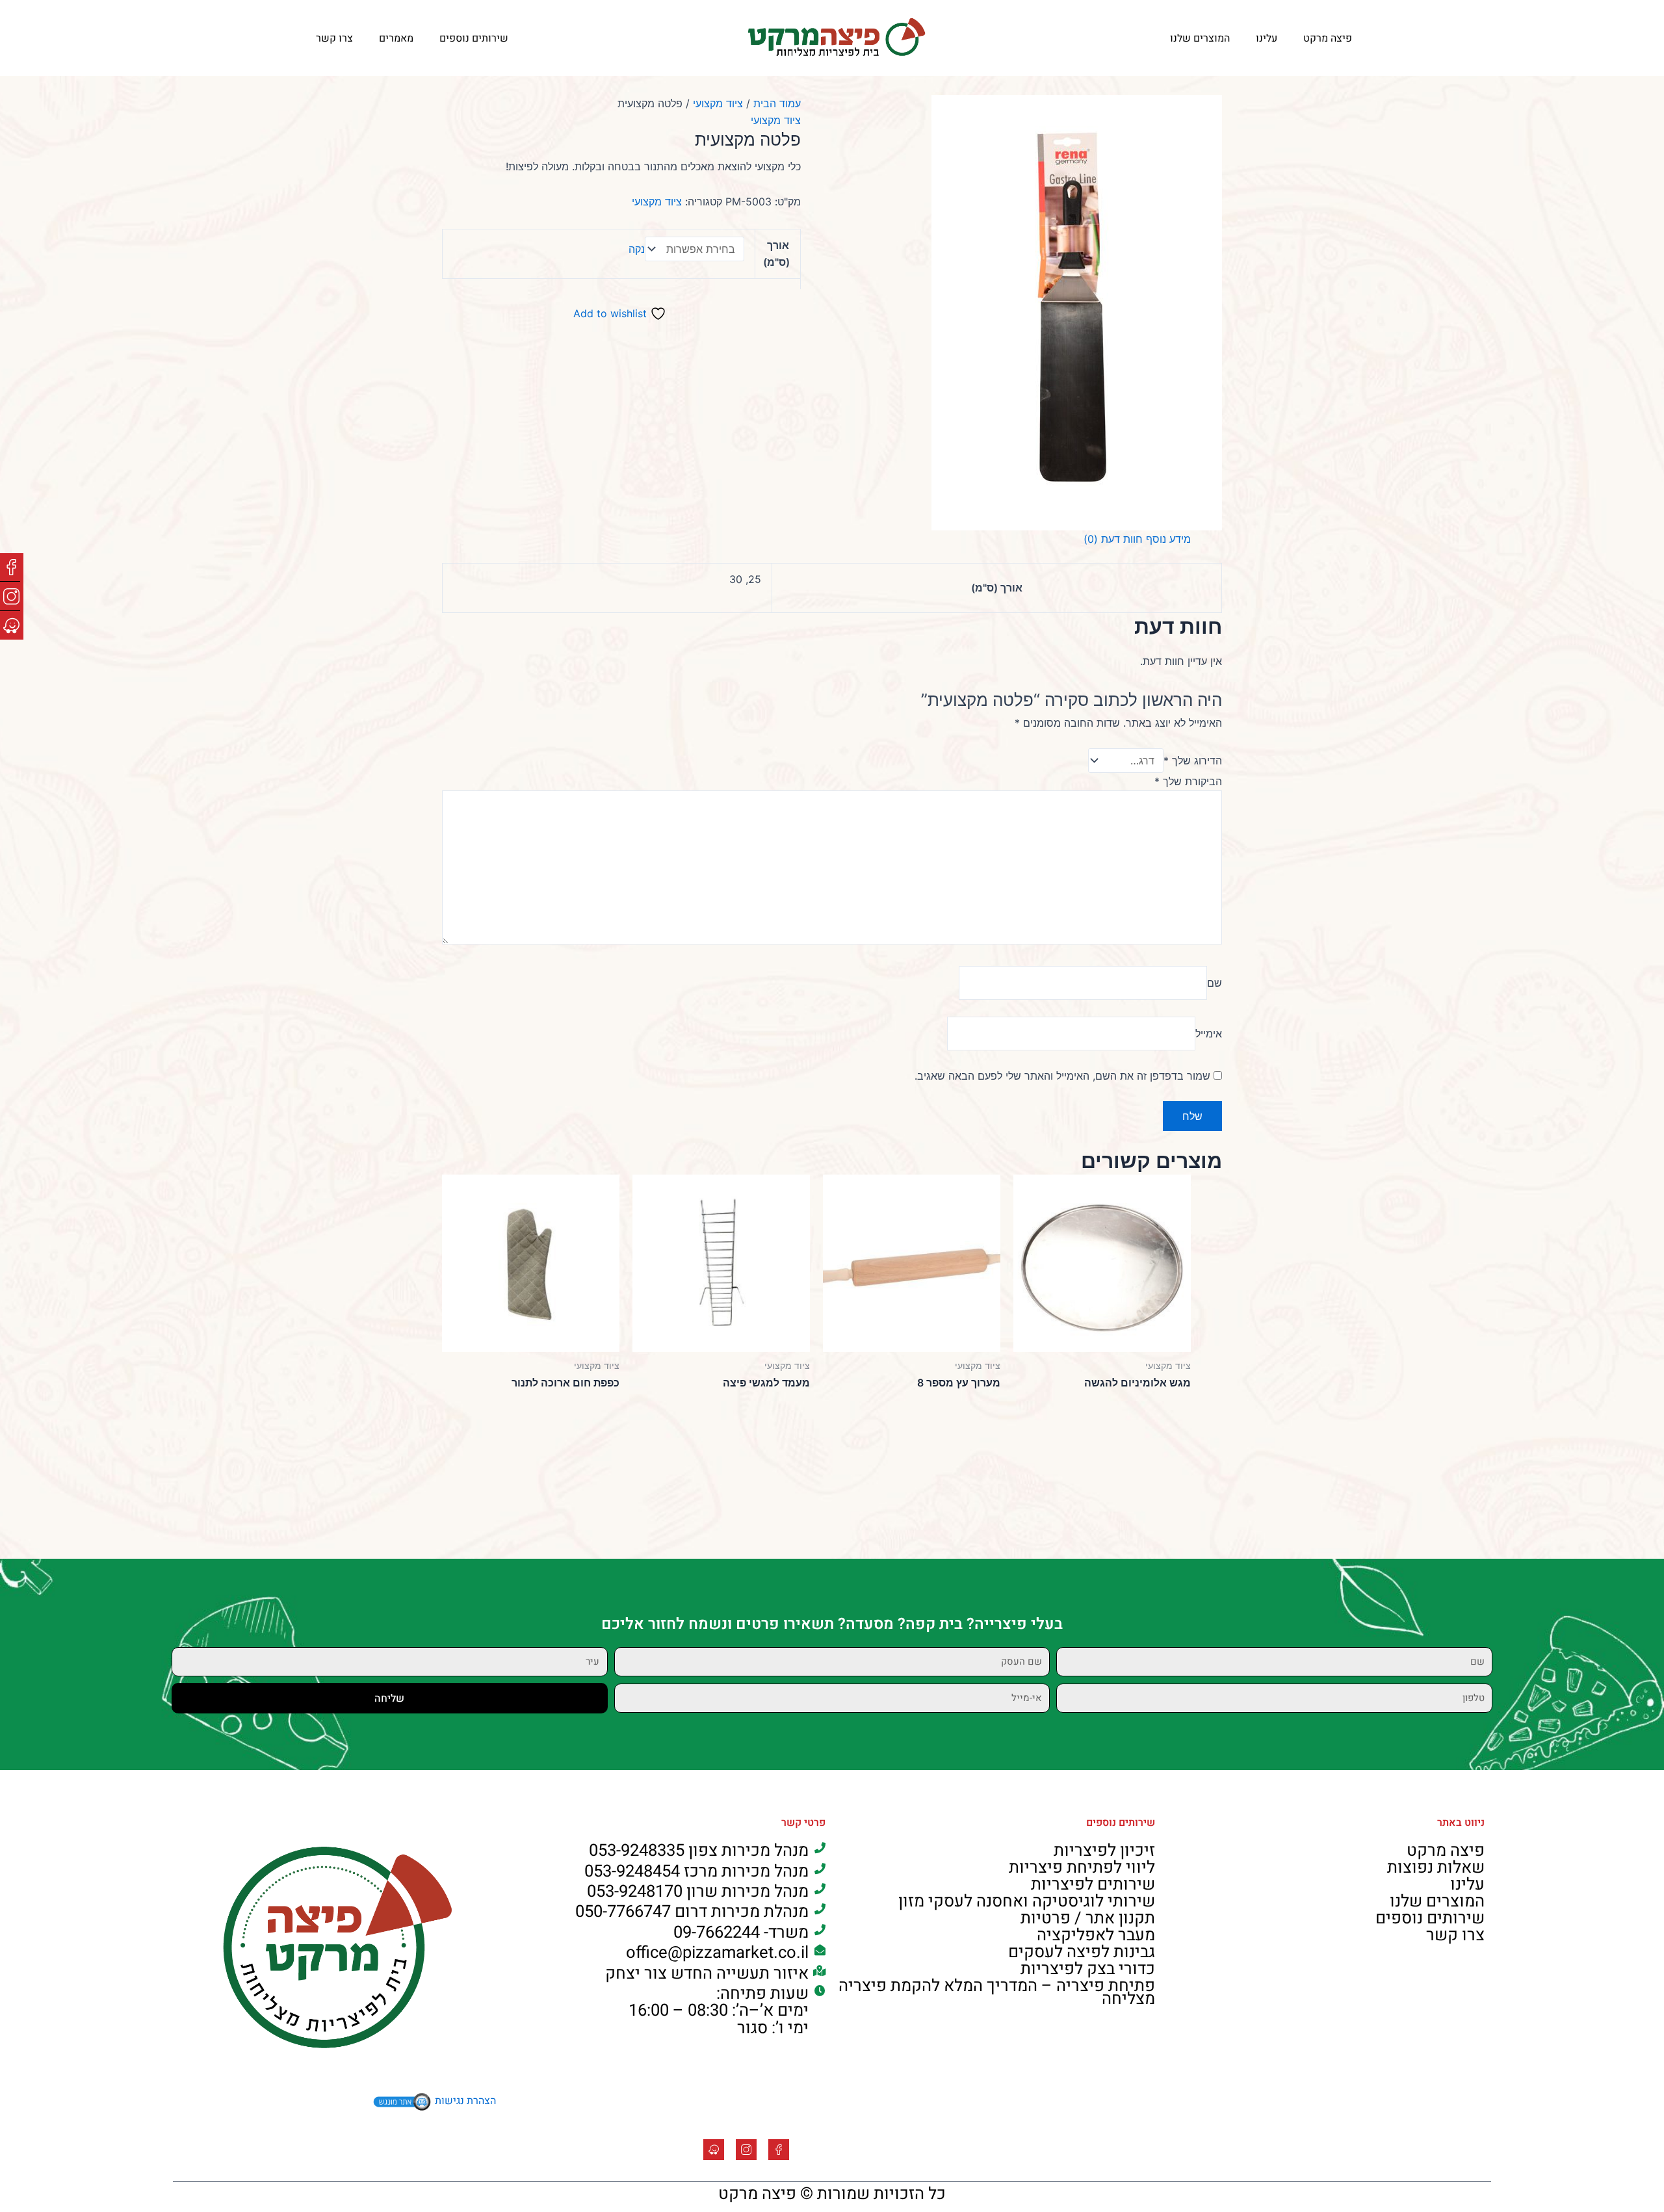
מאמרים (396, 38)
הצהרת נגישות (465, 2101)
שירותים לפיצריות (1093, 1884)
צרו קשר (334, 38)
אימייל (1209, 1034)
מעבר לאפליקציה (1096, 1935)
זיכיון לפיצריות (1104, 1851)
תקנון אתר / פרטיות (1088, 1918)
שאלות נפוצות (1436, 1867)
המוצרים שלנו (1200, 38)
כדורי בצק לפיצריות (1088, 1969)
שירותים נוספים (474, 38)
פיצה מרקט (1328, 38)
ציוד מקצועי (718, 103)
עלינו (1267, 38)
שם (1215, 983)
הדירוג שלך (1193, 761)
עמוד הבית (777, 103)
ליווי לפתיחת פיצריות (1082, 1867)
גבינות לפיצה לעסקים (1082, 1952)
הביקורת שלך (1188, 781)
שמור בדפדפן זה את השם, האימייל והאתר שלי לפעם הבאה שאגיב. (1062, 1076)
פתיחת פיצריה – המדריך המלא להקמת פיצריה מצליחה (997, 1992)
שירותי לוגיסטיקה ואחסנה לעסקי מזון (1027, 1901)
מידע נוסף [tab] (1168, 539)
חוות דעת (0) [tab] (1113, 539)
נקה (637, 249)
